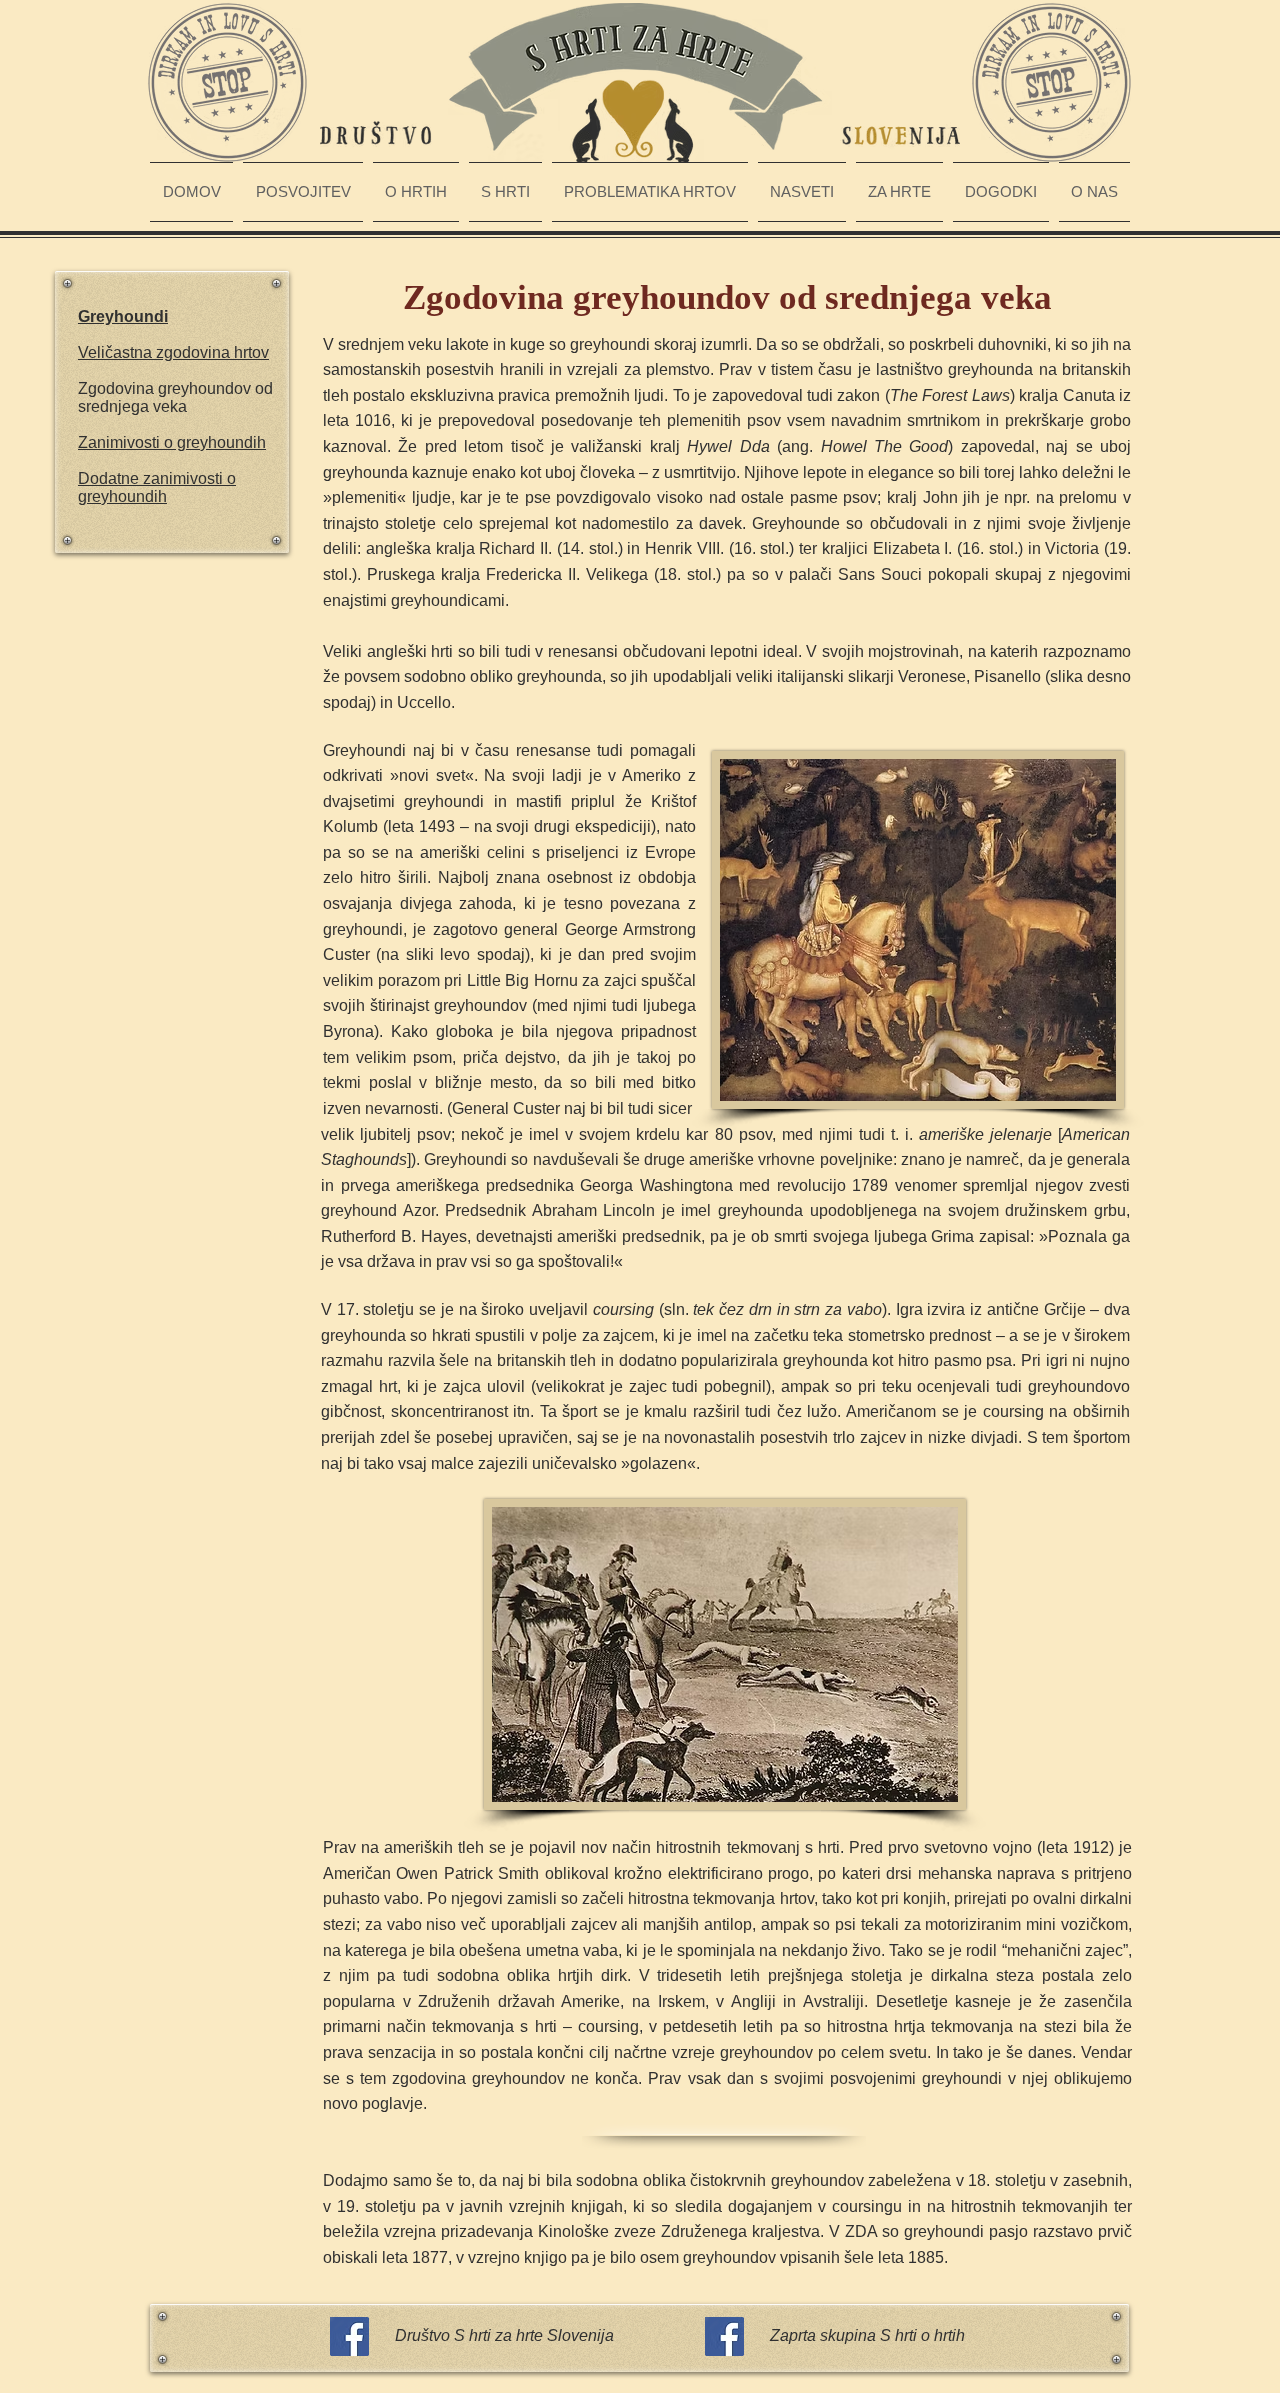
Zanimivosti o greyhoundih (172, 442)
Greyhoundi (123, 316)
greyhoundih (122, 496)
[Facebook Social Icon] (349, 2336)
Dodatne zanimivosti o (157, 478)
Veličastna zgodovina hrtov (173, 352)
